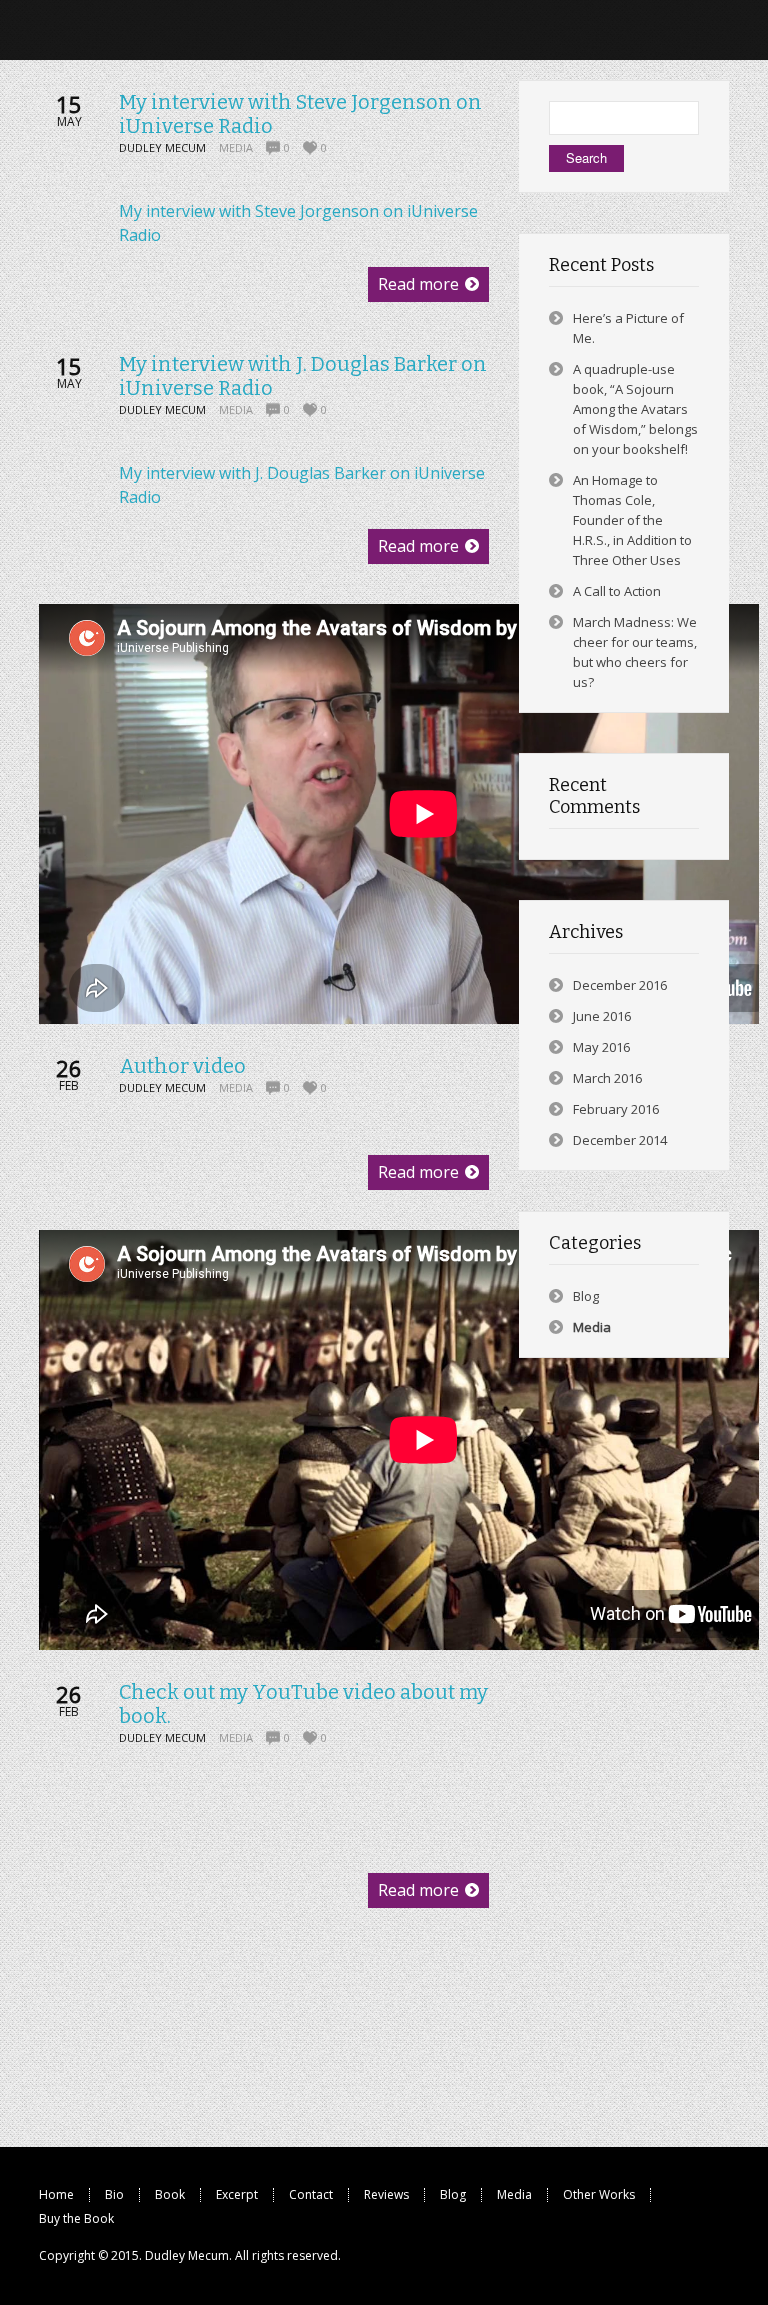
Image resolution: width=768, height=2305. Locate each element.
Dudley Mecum (187, 2255)
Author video (182, 1066)
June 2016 (602, 1016)
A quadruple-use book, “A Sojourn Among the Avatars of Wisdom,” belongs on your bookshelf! (635, 409)
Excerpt (237, 2194)
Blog (586, 1296)
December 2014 (620, 1140)
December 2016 (620, 985)
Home (56, 2194)
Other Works (599, 2194)
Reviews (386, 2194)
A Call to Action (617, 591)
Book (170, 2194)
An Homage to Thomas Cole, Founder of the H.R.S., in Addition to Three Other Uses (632, 520)
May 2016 (601, 1047)
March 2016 (607, 1078)
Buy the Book (76, 2218)
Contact (311, 2194)
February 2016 (616, 1109)
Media (236, 147)
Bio (114, 2194)
